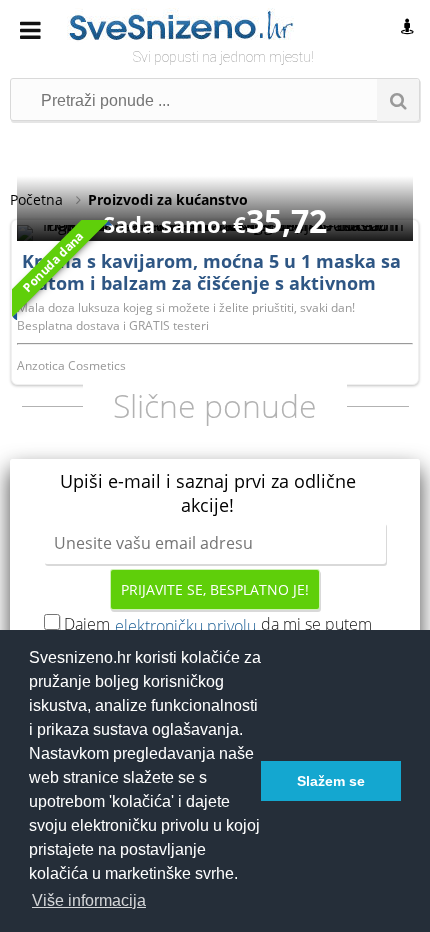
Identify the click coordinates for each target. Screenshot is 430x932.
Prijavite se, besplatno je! (215, 589)
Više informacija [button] (89, 900)
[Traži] (398, 100)
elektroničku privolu (185, 626)
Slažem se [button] (331, 781)
